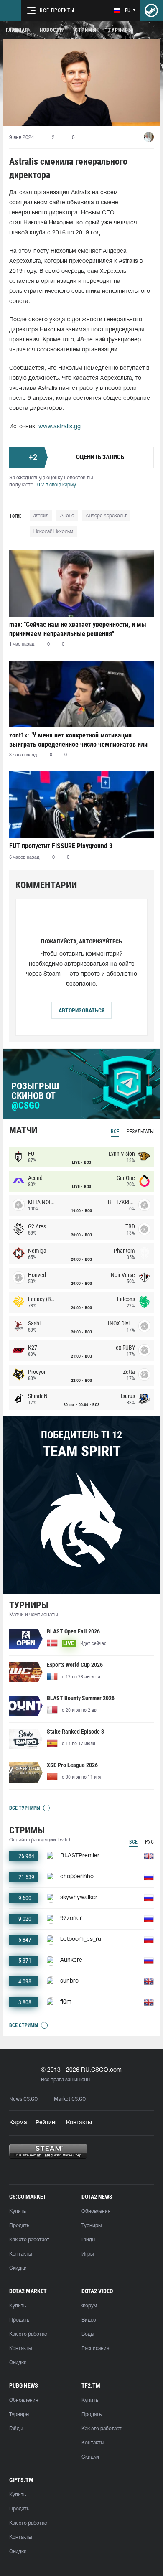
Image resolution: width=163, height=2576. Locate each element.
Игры (88, 2254)
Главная (17, 30)
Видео (89, 2320)
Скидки (18, 2268)
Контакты (79, 2123)
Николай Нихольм (53, 532)
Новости (51, 30)
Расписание (95, 2348)
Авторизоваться (81, 1010)
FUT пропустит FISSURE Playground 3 (61, 846)
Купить (18, 2211)
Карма (18, 2123)
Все (115, 1132)
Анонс (67, 516)
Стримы (86, 30)
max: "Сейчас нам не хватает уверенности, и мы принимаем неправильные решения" (78, 629)
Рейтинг (47, 2123)
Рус (149, 1842)
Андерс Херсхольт (106, 516)
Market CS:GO (70, 2099)
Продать (19, 2226)
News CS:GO (23, 2099)
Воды (88, 2334)
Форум (89, 2306)
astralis (41, 516)
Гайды (88, 2240)
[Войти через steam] (151, 10)
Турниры (120, 30)
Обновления (96, 2211)
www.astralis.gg (60, 427)
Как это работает (29, 2240)
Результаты (140, 1132)
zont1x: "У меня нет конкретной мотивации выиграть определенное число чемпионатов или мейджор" (78, 740)
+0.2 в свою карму (55, 485)
